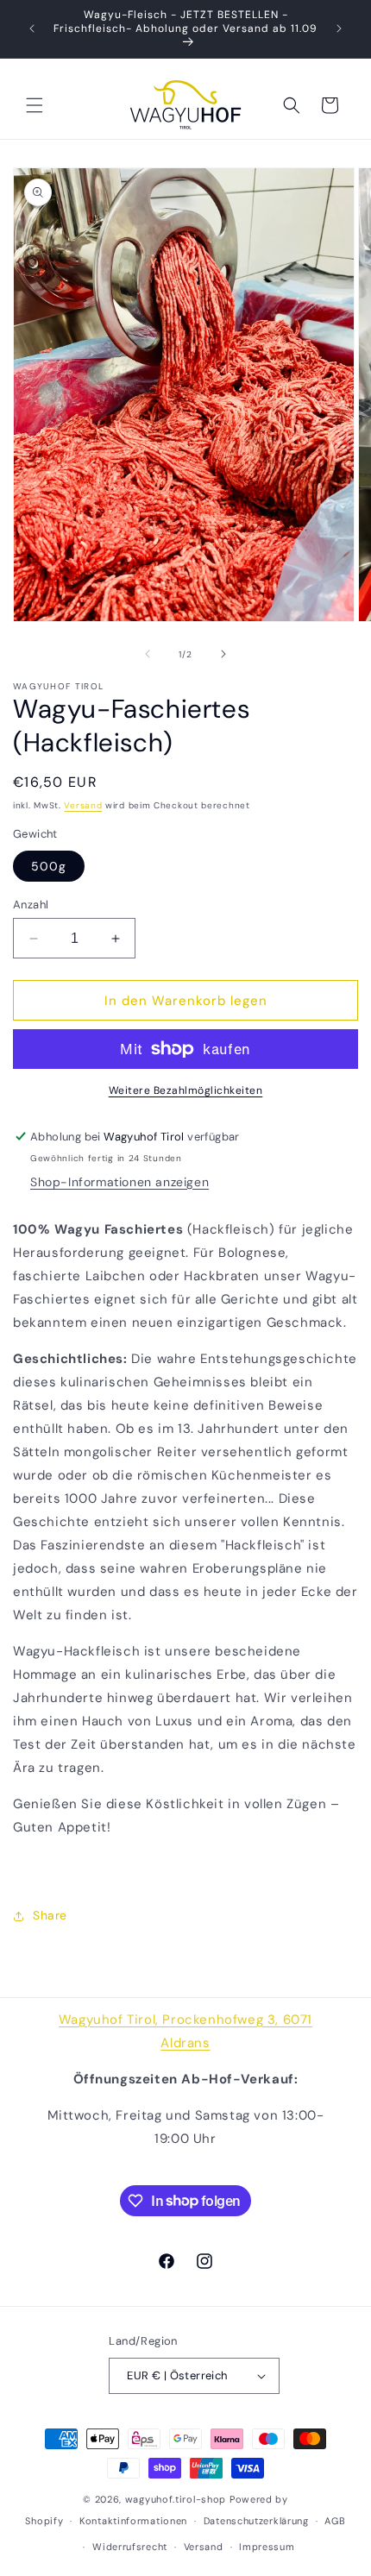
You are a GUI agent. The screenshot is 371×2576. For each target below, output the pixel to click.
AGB (335, 2521)
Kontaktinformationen (133, 2521)
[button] (35, 105)
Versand (83, 805)
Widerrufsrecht (130, 2547)
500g (49, 866)
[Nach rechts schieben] (223, 654)
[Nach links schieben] (148, 654)
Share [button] (50, 1915)
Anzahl (31, 905)
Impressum (267, 2547)
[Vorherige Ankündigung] (32, 28)
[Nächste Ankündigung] (339, 28)
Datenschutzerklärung (256, 2521)
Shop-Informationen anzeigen (119, 1182)
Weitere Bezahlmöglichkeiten (186, 1090)
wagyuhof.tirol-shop (176, 2499)
